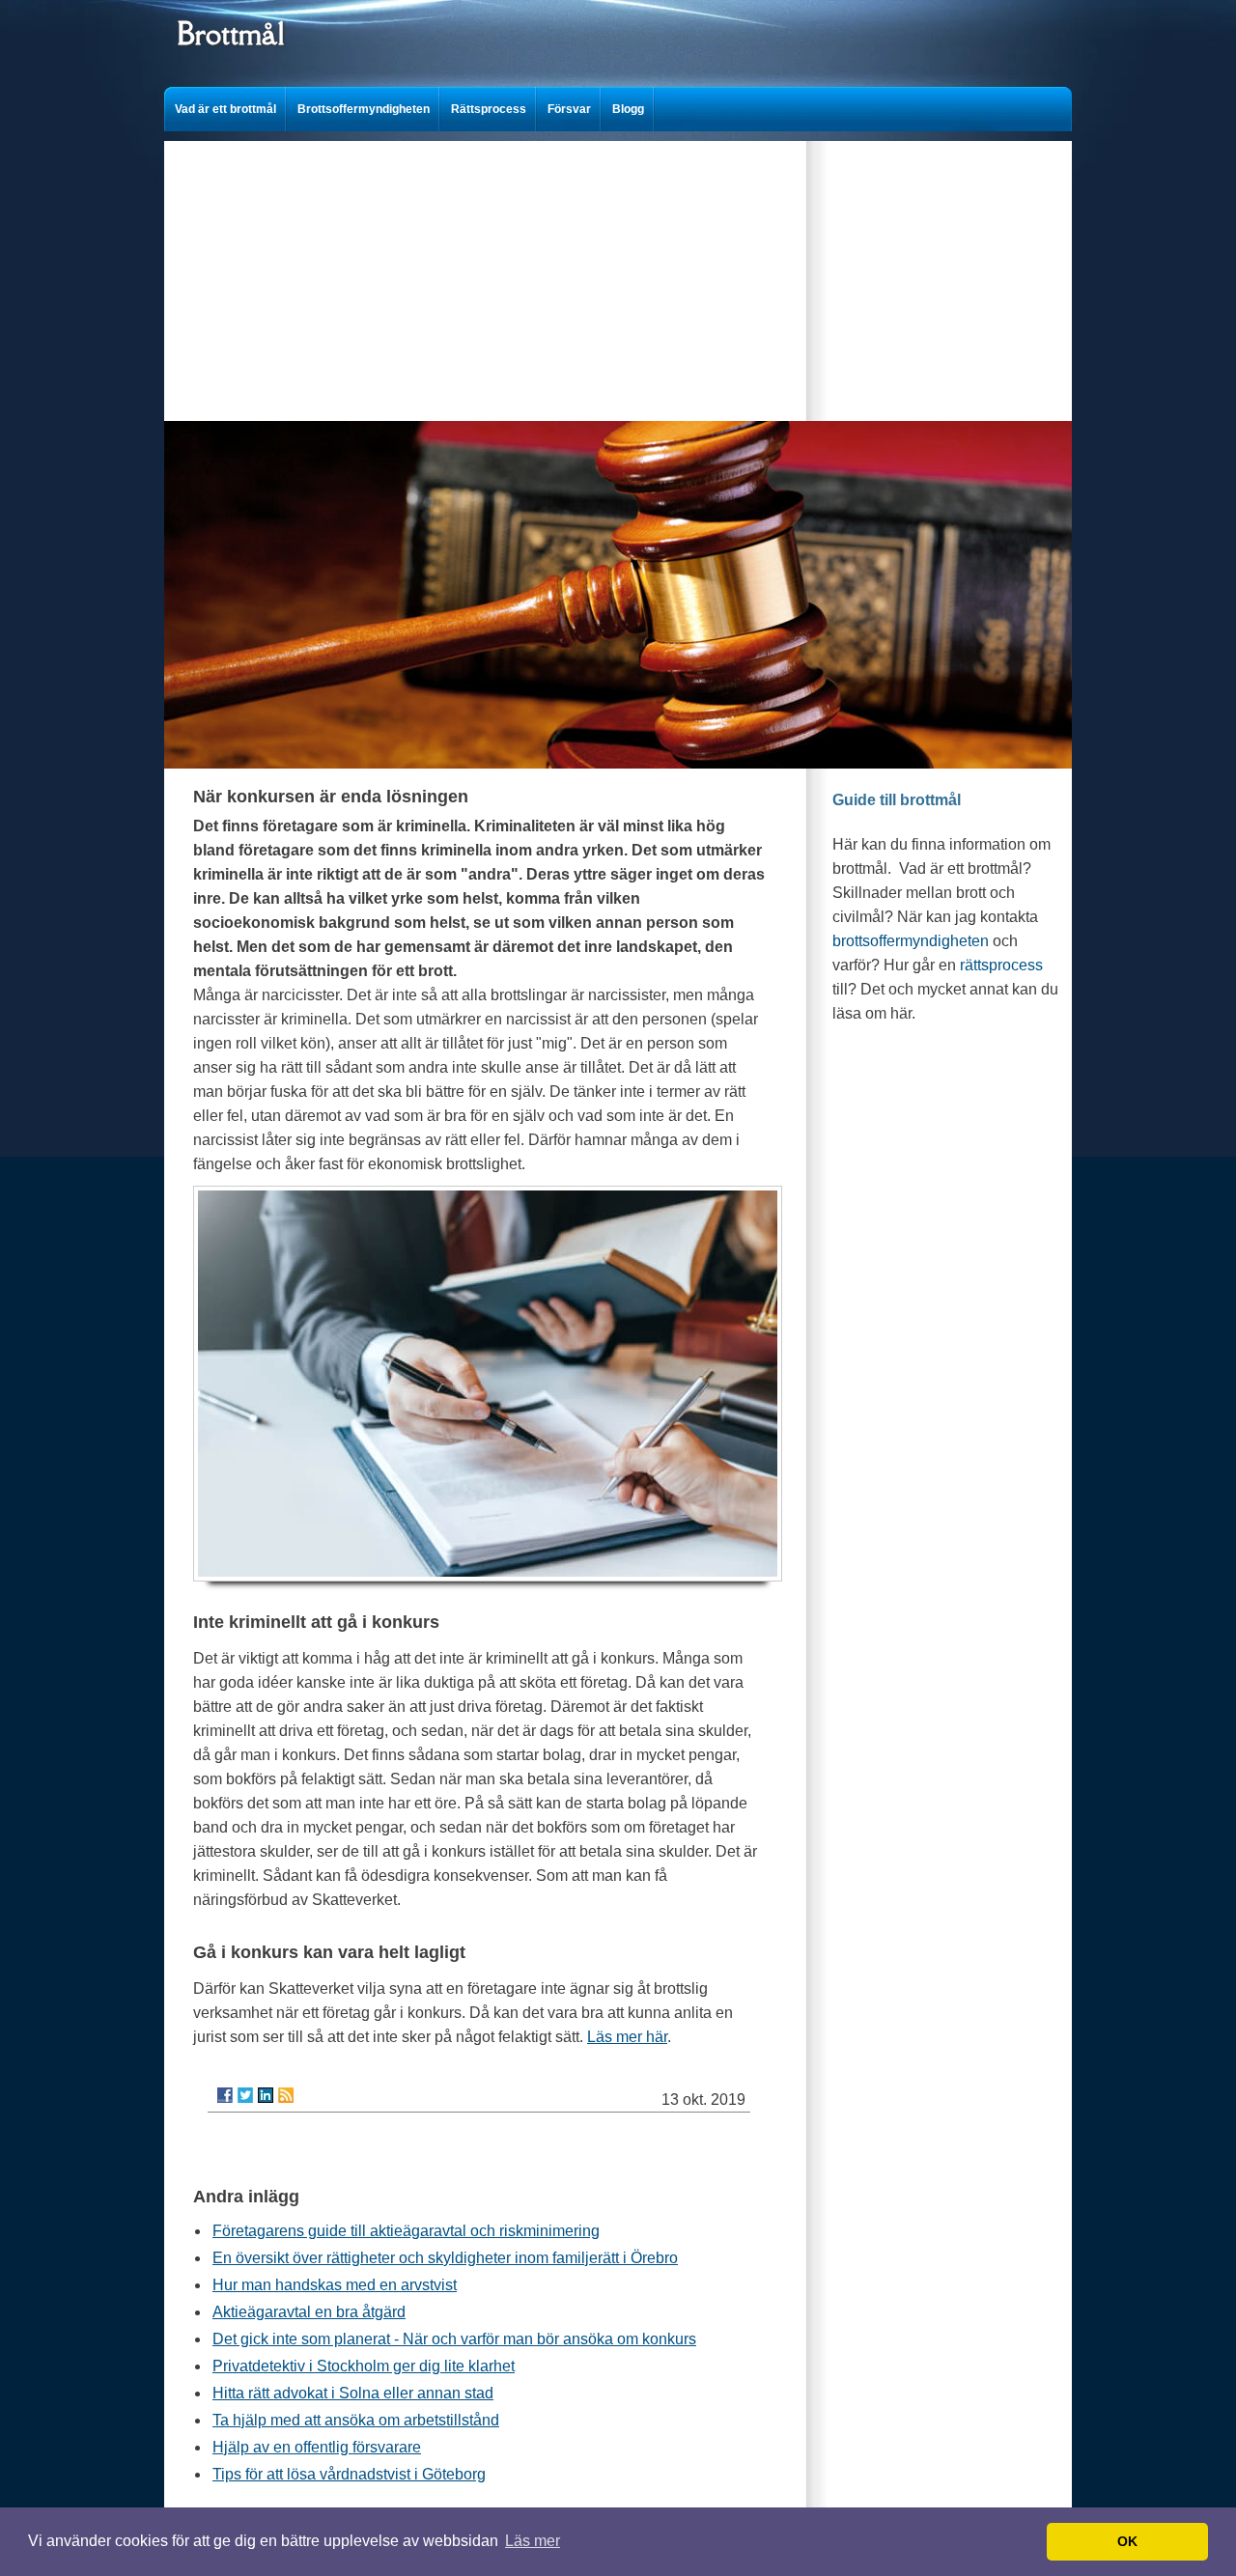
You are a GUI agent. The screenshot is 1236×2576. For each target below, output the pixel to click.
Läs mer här (627, 2037)
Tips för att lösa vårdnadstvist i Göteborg (349, 2474)
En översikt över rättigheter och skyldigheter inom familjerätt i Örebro (445, 2258)
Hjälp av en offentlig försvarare (317, 2447)
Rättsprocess (489, 109)
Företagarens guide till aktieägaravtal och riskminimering (406, 2231)
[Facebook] (225, 2095)
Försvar (569, 109)
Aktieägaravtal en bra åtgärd (309, 2312)
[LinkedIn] (266, 2095)
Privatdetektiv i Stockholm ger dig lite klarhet (364, 2366)
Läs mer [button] (533, 2541)
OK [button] (1127, 2541)
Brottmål (231, 33)
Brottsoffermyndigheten (364, 109)
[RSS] (286, 2095)
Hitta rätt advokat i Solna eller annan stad (353, 2393)
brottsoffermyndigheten (911, 941)
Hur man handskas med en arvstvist (335, 2285)
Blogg (628, 109)
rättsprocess (1001, 965)
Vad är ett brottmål (225, 109)
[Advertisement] (618, 276)
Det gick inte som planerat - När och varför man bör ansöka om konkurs (454, 2339)
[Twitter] (245, 2095)
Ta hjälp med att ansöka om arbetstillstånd (356, 2420)
